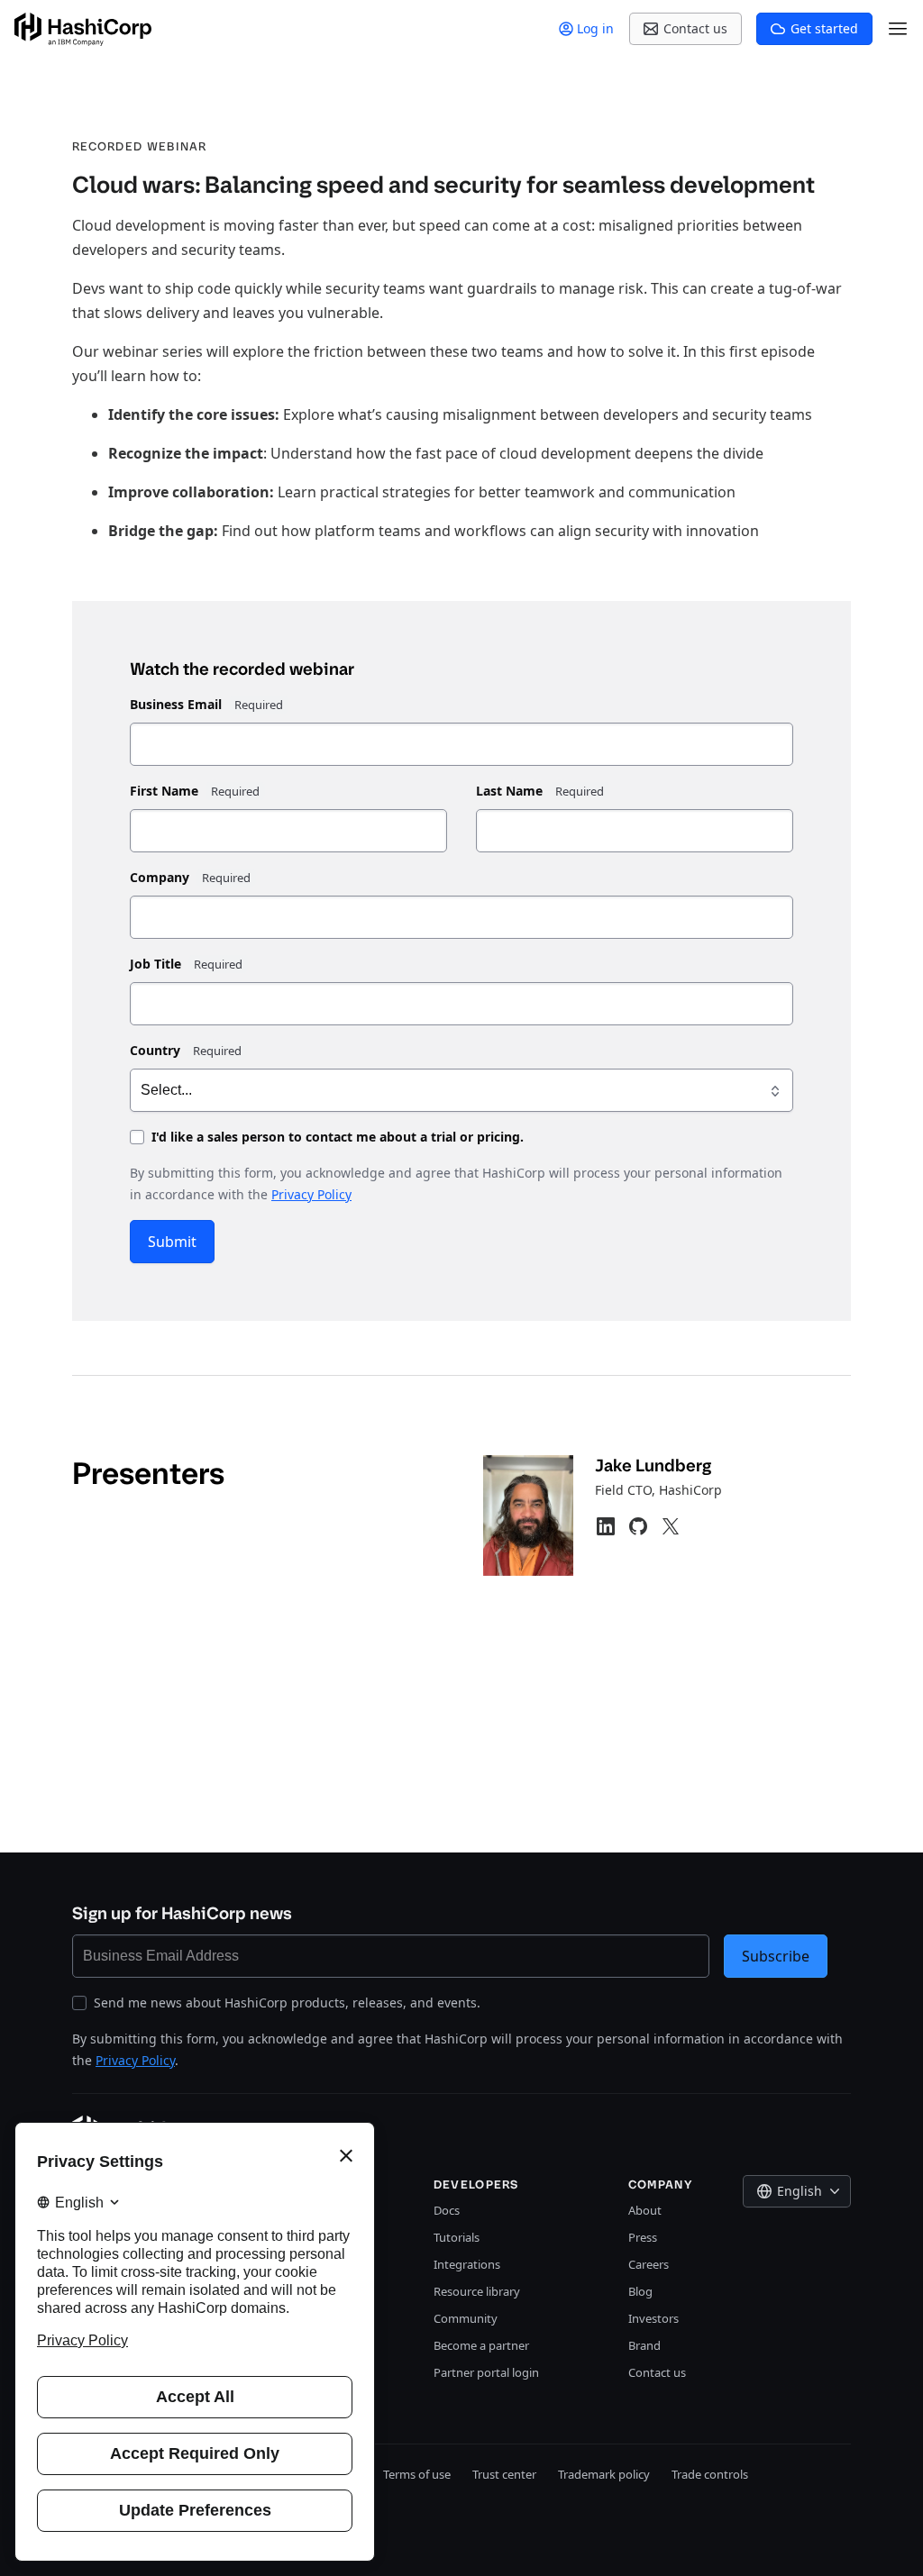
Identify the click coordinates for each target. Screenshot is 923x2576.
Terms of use (417, 2474)
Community (466, 2318)
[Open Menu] (898, 29)
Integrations (467, 2264)
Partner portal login (486, 2372)
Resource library (477, 2291)
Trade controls (710, 2474)
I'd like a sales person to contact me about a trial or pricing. (338, 1137)
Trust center (504, 2474)
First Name (164, 791)
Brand (644, 2345)
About (645, 2210)
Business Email (176, 704)
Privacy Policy (311, 1194)
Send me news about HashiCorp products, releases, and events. (287, 2003)
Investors (653, 2318)
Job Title (155, 964)
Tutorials (457, 2237)
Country (155, 1050)
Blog (640, 2291)
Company (160, 877)
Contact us (657, 2372)
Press (643, 2237)
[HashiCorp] (83, 29)
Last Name (509, 791)
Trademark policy (604, 2474)
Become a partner (481, 2345)
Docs (447, 2210)
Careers (649, 2264)
